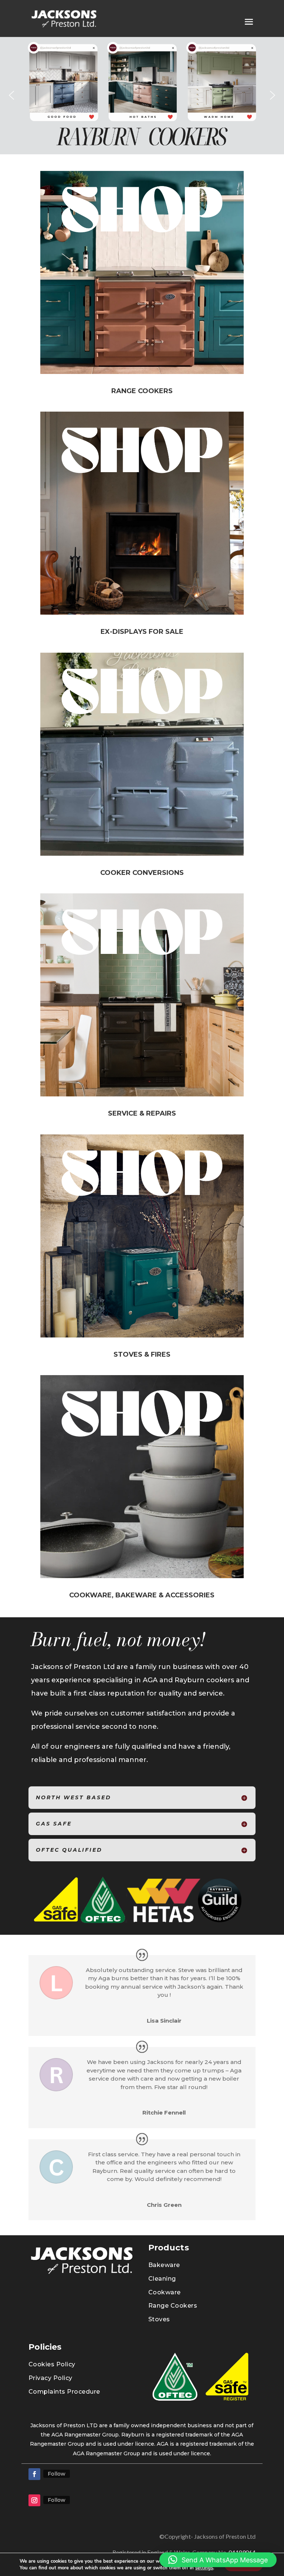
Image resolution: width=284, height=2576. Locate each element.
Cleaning (162, 2279)
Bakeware (164, 2265)
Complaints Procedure (64, 2392)
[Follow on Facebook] (34, 2474)
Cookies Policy (52, 2364)
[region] (142, 95)
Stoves (159, 2319)
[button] (11, 95)
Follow (57, 2474)
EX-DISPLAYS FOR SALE (142, 632)
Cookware (165, 2292)
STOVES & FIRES (142, 1354)
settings (204, 2568)
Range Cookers (173, 2306)
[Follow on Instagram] (34, 2500)
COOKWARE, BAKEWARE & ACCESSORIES (142, 1595)
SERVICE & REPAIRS (142, 1113)
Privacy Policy (50, 2378)
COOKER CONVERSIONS (142, 873)
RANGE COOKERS (142, 391)
